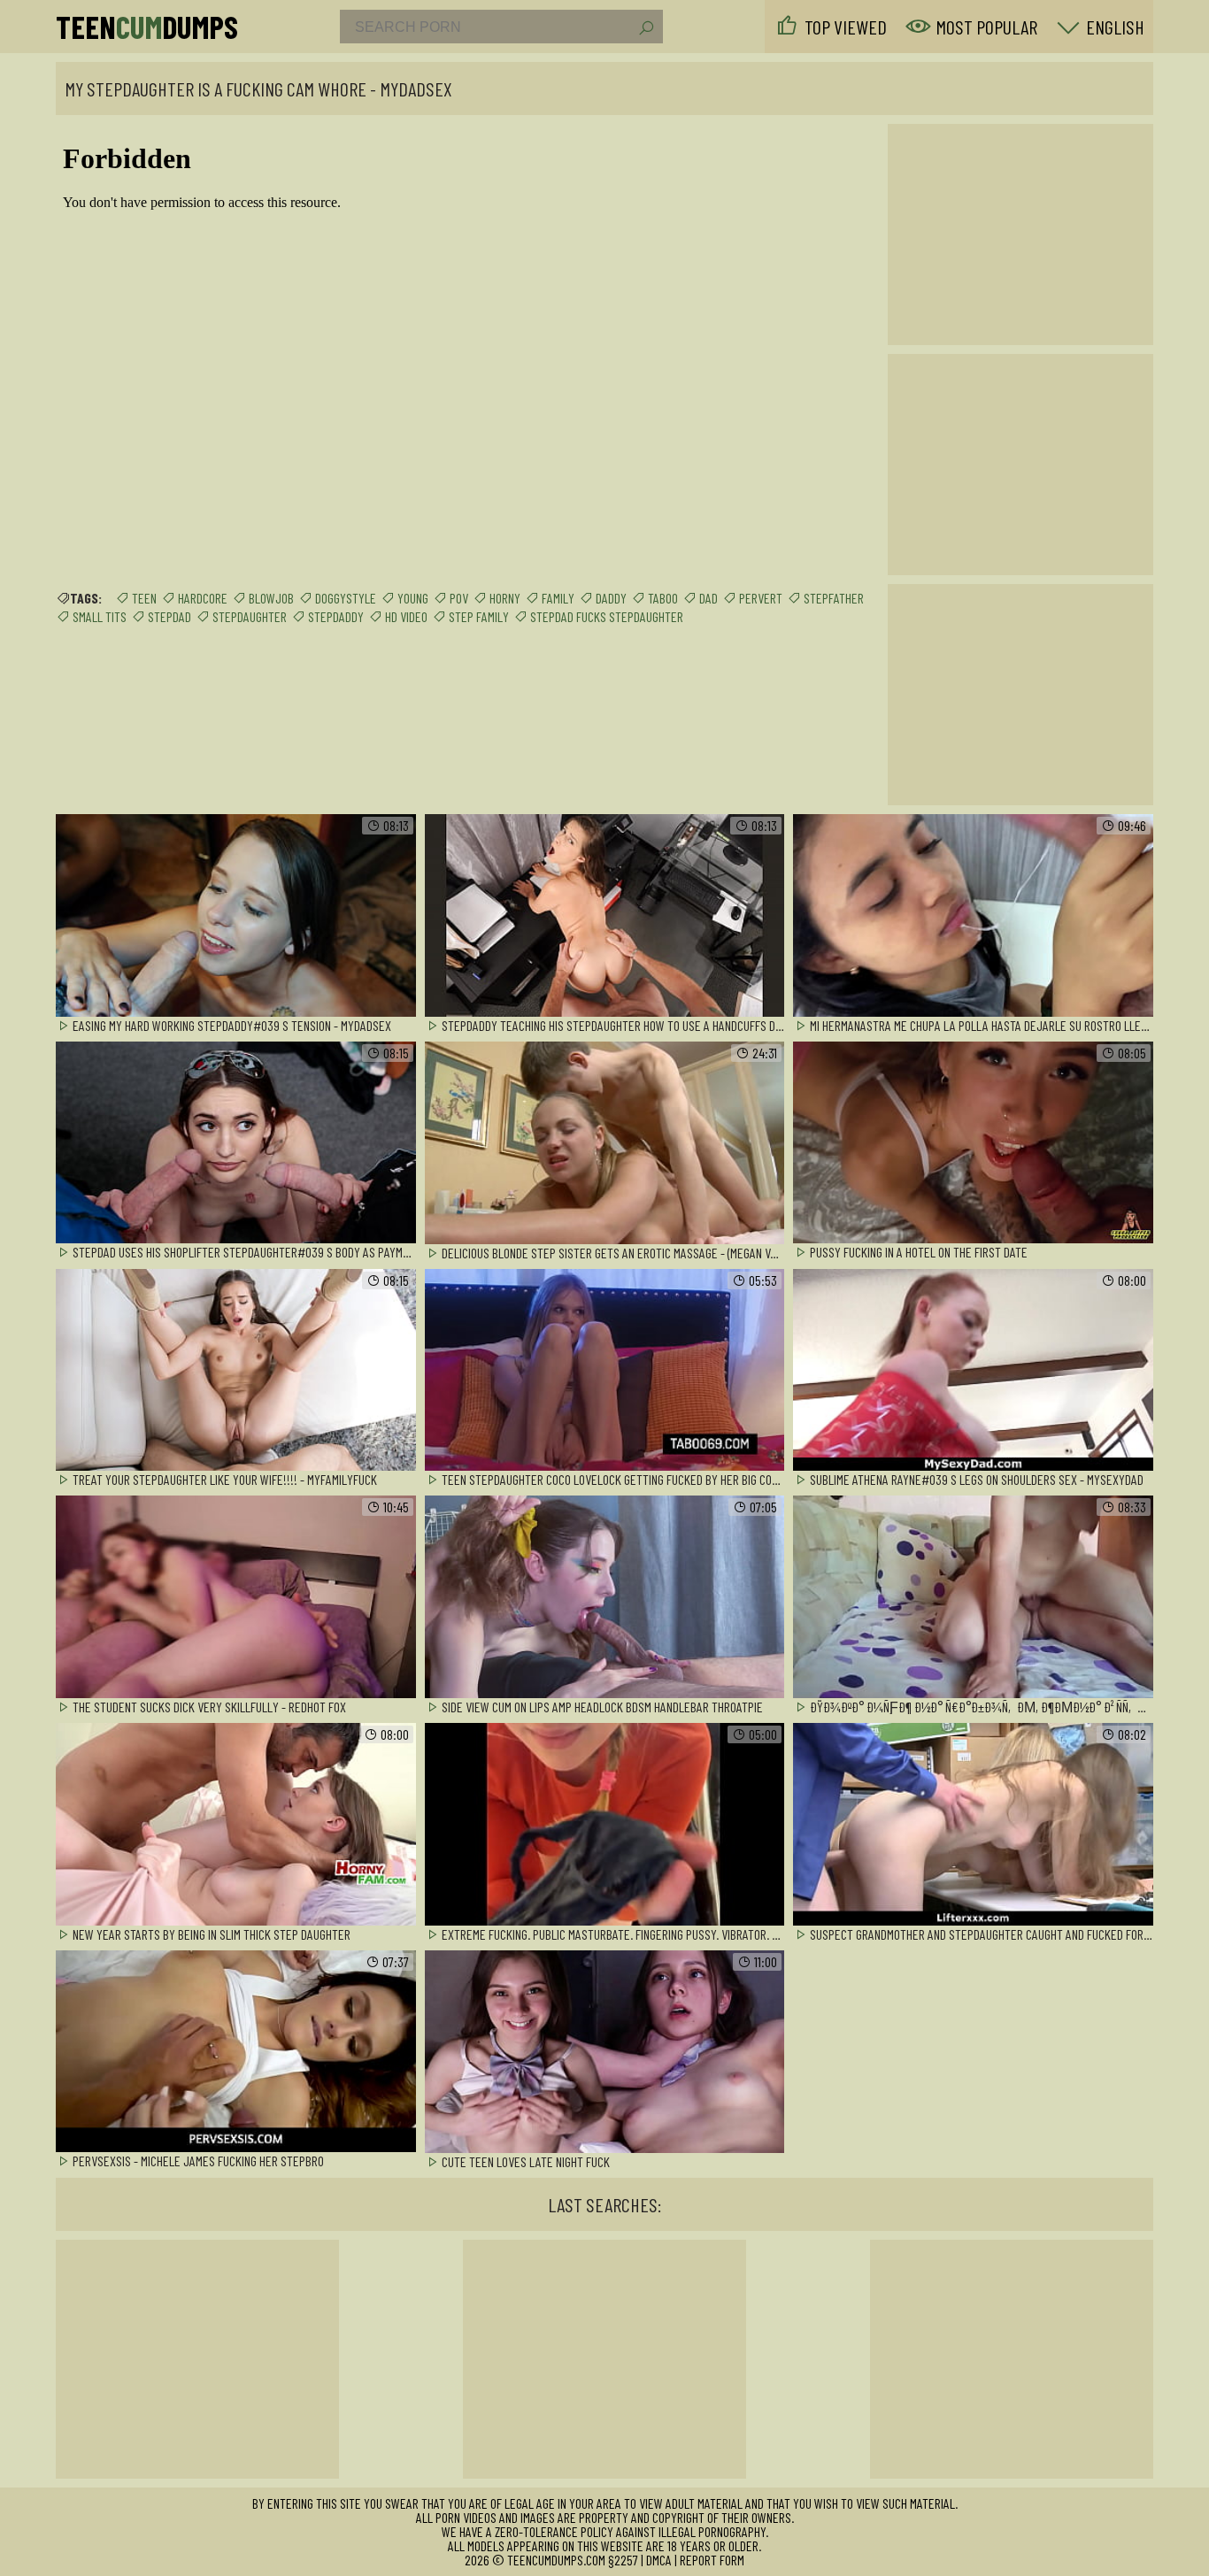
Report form (712, 2560)
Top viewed (846, 27)
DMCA (659, 2560)
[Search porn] (645, 28)
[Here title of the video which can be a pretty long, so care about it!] (236, 916)
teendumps (147, 27)
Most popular (986, 27)
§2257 (623, 2560)
